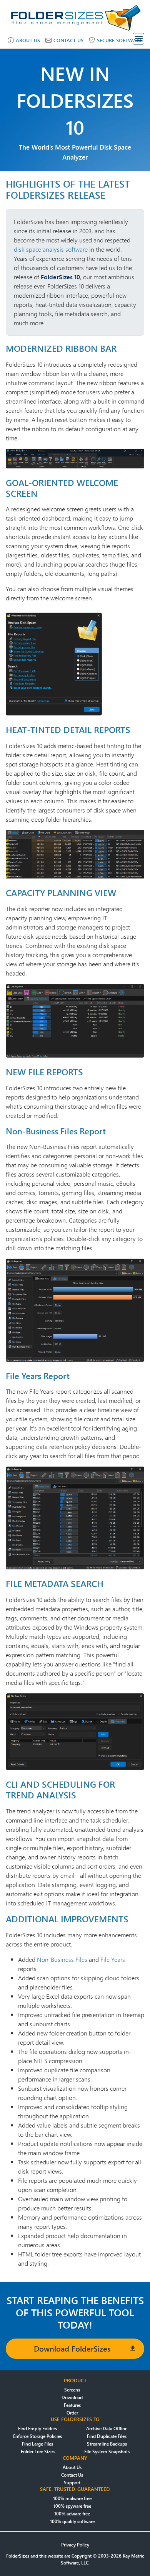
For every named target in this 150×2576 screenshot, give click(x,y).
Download (72, 2397)
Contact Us (72, 2475)
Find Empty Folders (37, 2428)
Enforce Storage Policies (37, 2436)
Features (72, 2405)
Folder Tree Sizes (38, 2452)
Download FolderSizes (72, 2349)
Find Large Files (37, 2444)
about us (28, 40)
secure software (120, 40)
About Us (72, 2467)
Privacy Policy (75, 2545)
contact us (68, 40)
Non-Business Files (62, 1959)
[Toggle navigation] (138, 39)
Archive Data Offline (107, 2428)
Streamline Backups (107, 2444)
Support (72, 2483)
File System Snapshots (107, 2452)
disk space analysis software (51, 249)
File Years (113, 1959)
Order (72, 2413)
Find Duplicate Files (107, 2436)
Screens (72, 2390)
